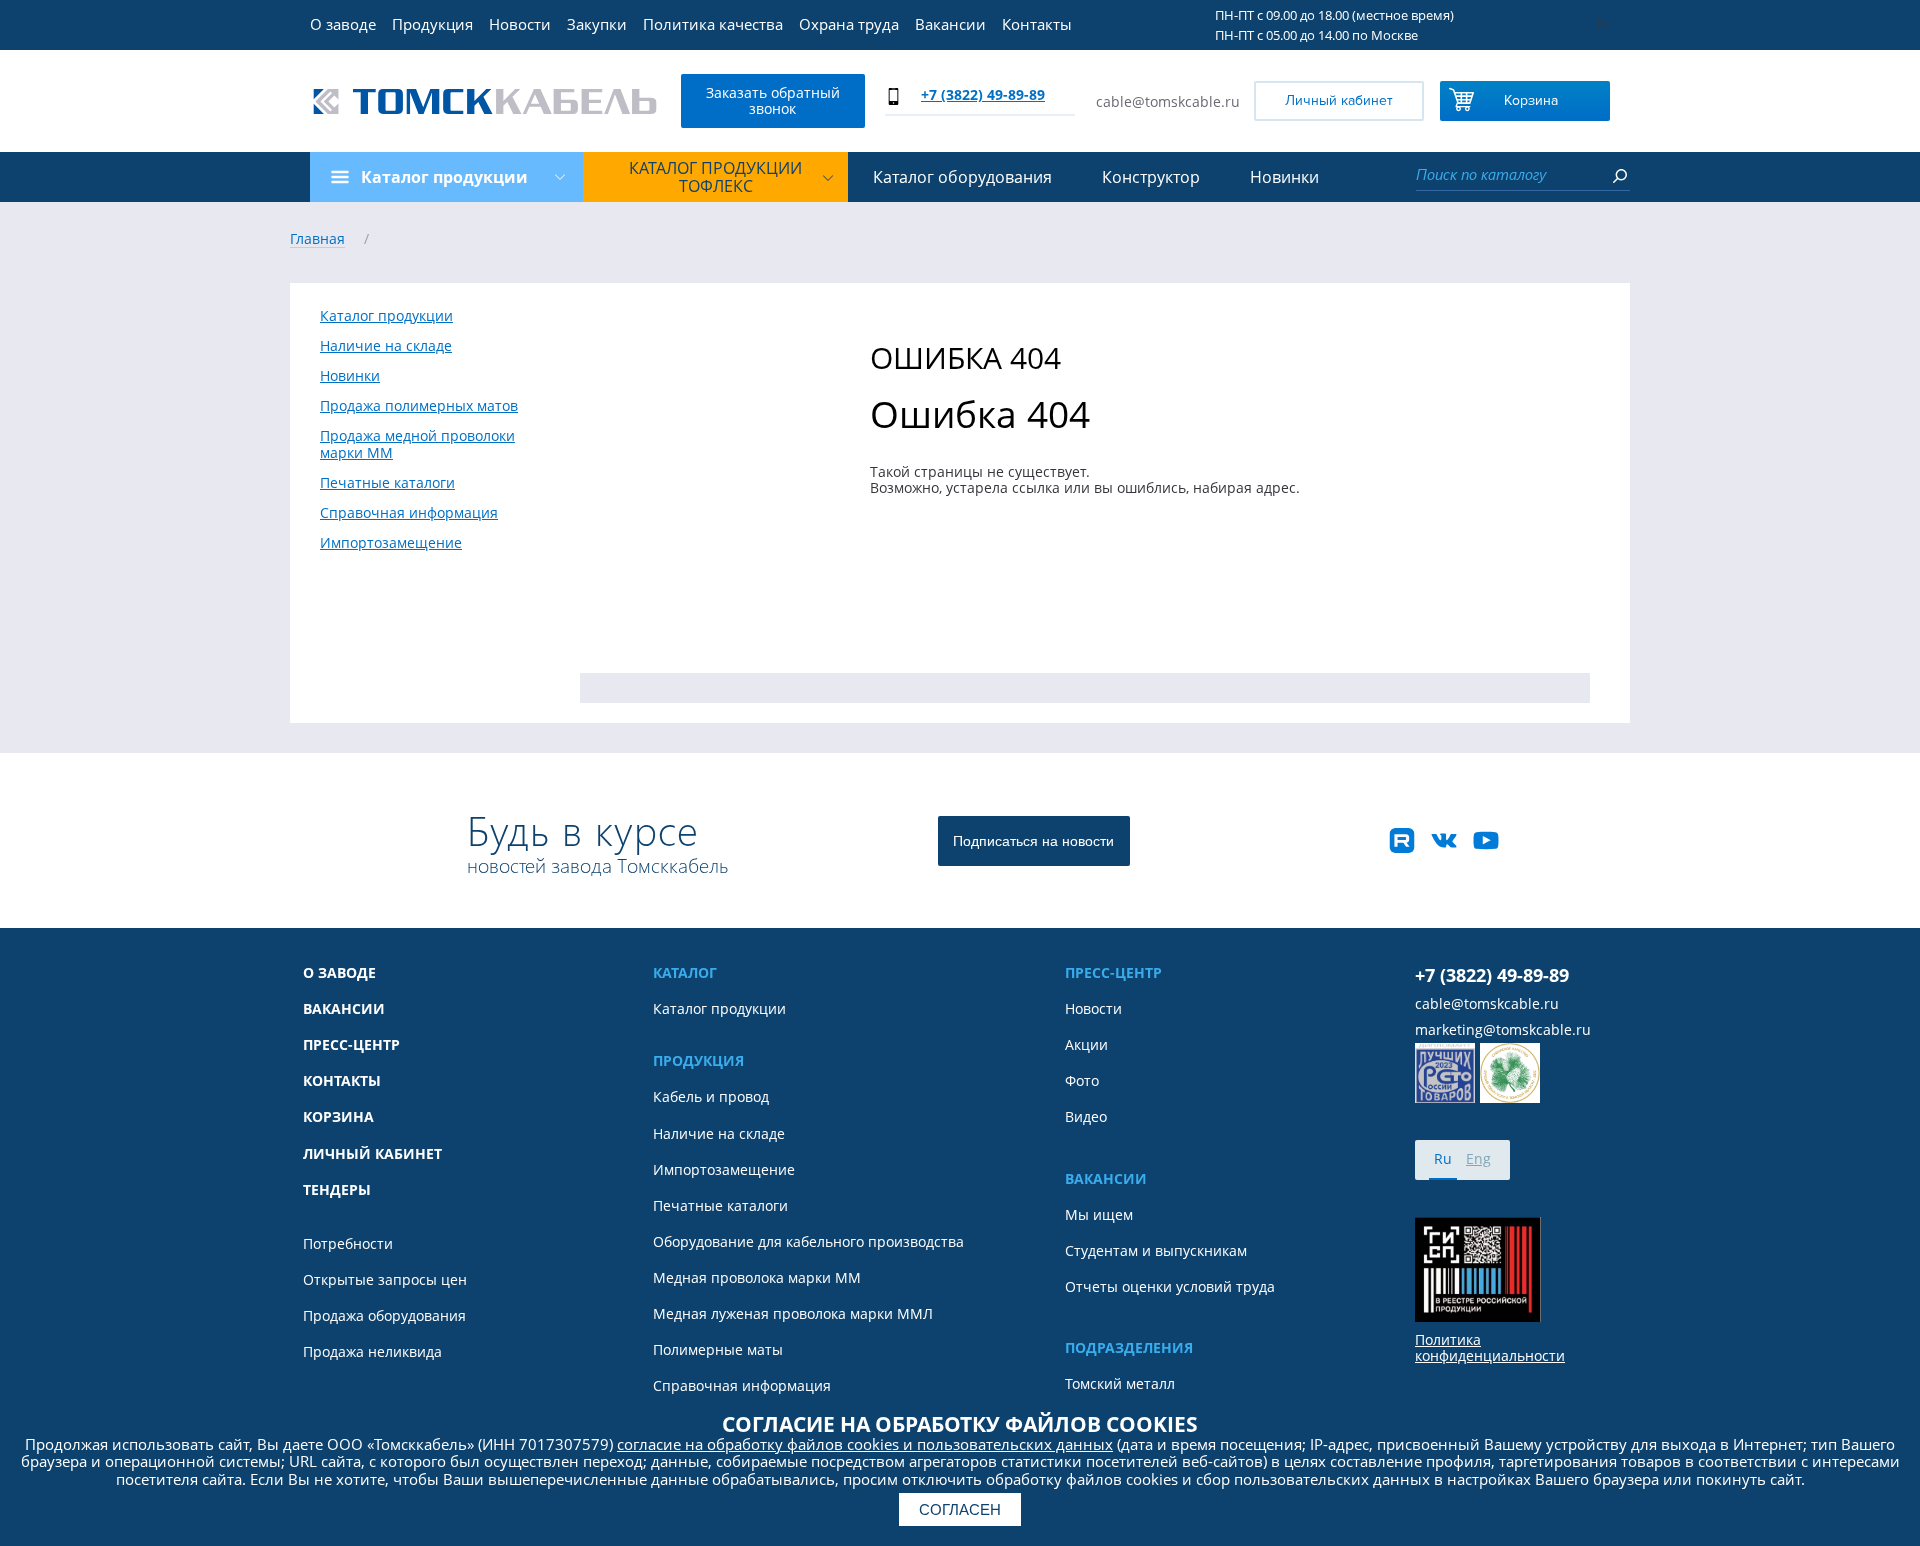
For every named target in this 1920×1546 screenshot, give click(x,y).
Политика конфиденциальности (1490, 1348)
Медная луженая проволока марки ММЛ (793, 1314)
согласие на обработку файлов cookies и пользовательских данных (865, 1444)
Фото (1082, 1081)
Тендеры (337, 1190)
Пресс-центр (351, 1045)
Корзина (1531, 100)
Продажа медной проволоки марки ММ (417, 444)
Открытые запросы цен (385, 1280)
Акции (1086, 1045)
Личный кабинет (1339, 100)
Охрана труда (849, 24)
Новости (520, 24)
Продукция (432, 24)
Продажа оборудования (384, 1316)
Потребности (348, 1244)
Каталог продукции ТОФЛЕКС (715, 177)
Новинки (1284, 177)
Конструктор (1151, 177)
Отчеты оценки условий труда (1170, 1287)
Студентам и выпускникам (1156, 1251)
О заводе (343, 24)
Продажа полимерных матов (419, 406)
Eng (1478, 1158)
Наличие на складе (386, 346)
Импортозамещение (391, 543)
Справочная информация (409, 513)
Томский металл (1120, 1384)
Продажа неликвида (372, 1352)
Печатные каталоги (387, 483)
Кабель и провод (711, 1097)
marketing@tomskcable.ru (1503, 1030)
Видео (1086, 1117)
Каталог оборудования (962, 177)
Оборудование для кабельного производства (808, 1242)
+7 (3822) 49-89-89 (983, 94)
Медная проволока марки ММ (757, 1278)
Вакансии (950, 24)
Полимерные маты (718, 1350)
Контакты (1037, 24)
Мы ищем (1099, 1215)
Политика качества (713, 24)
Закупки (597, 24)
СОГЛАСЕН (960, 1509)
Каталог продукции (386, 316)
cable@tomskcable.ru (1168, 101)
